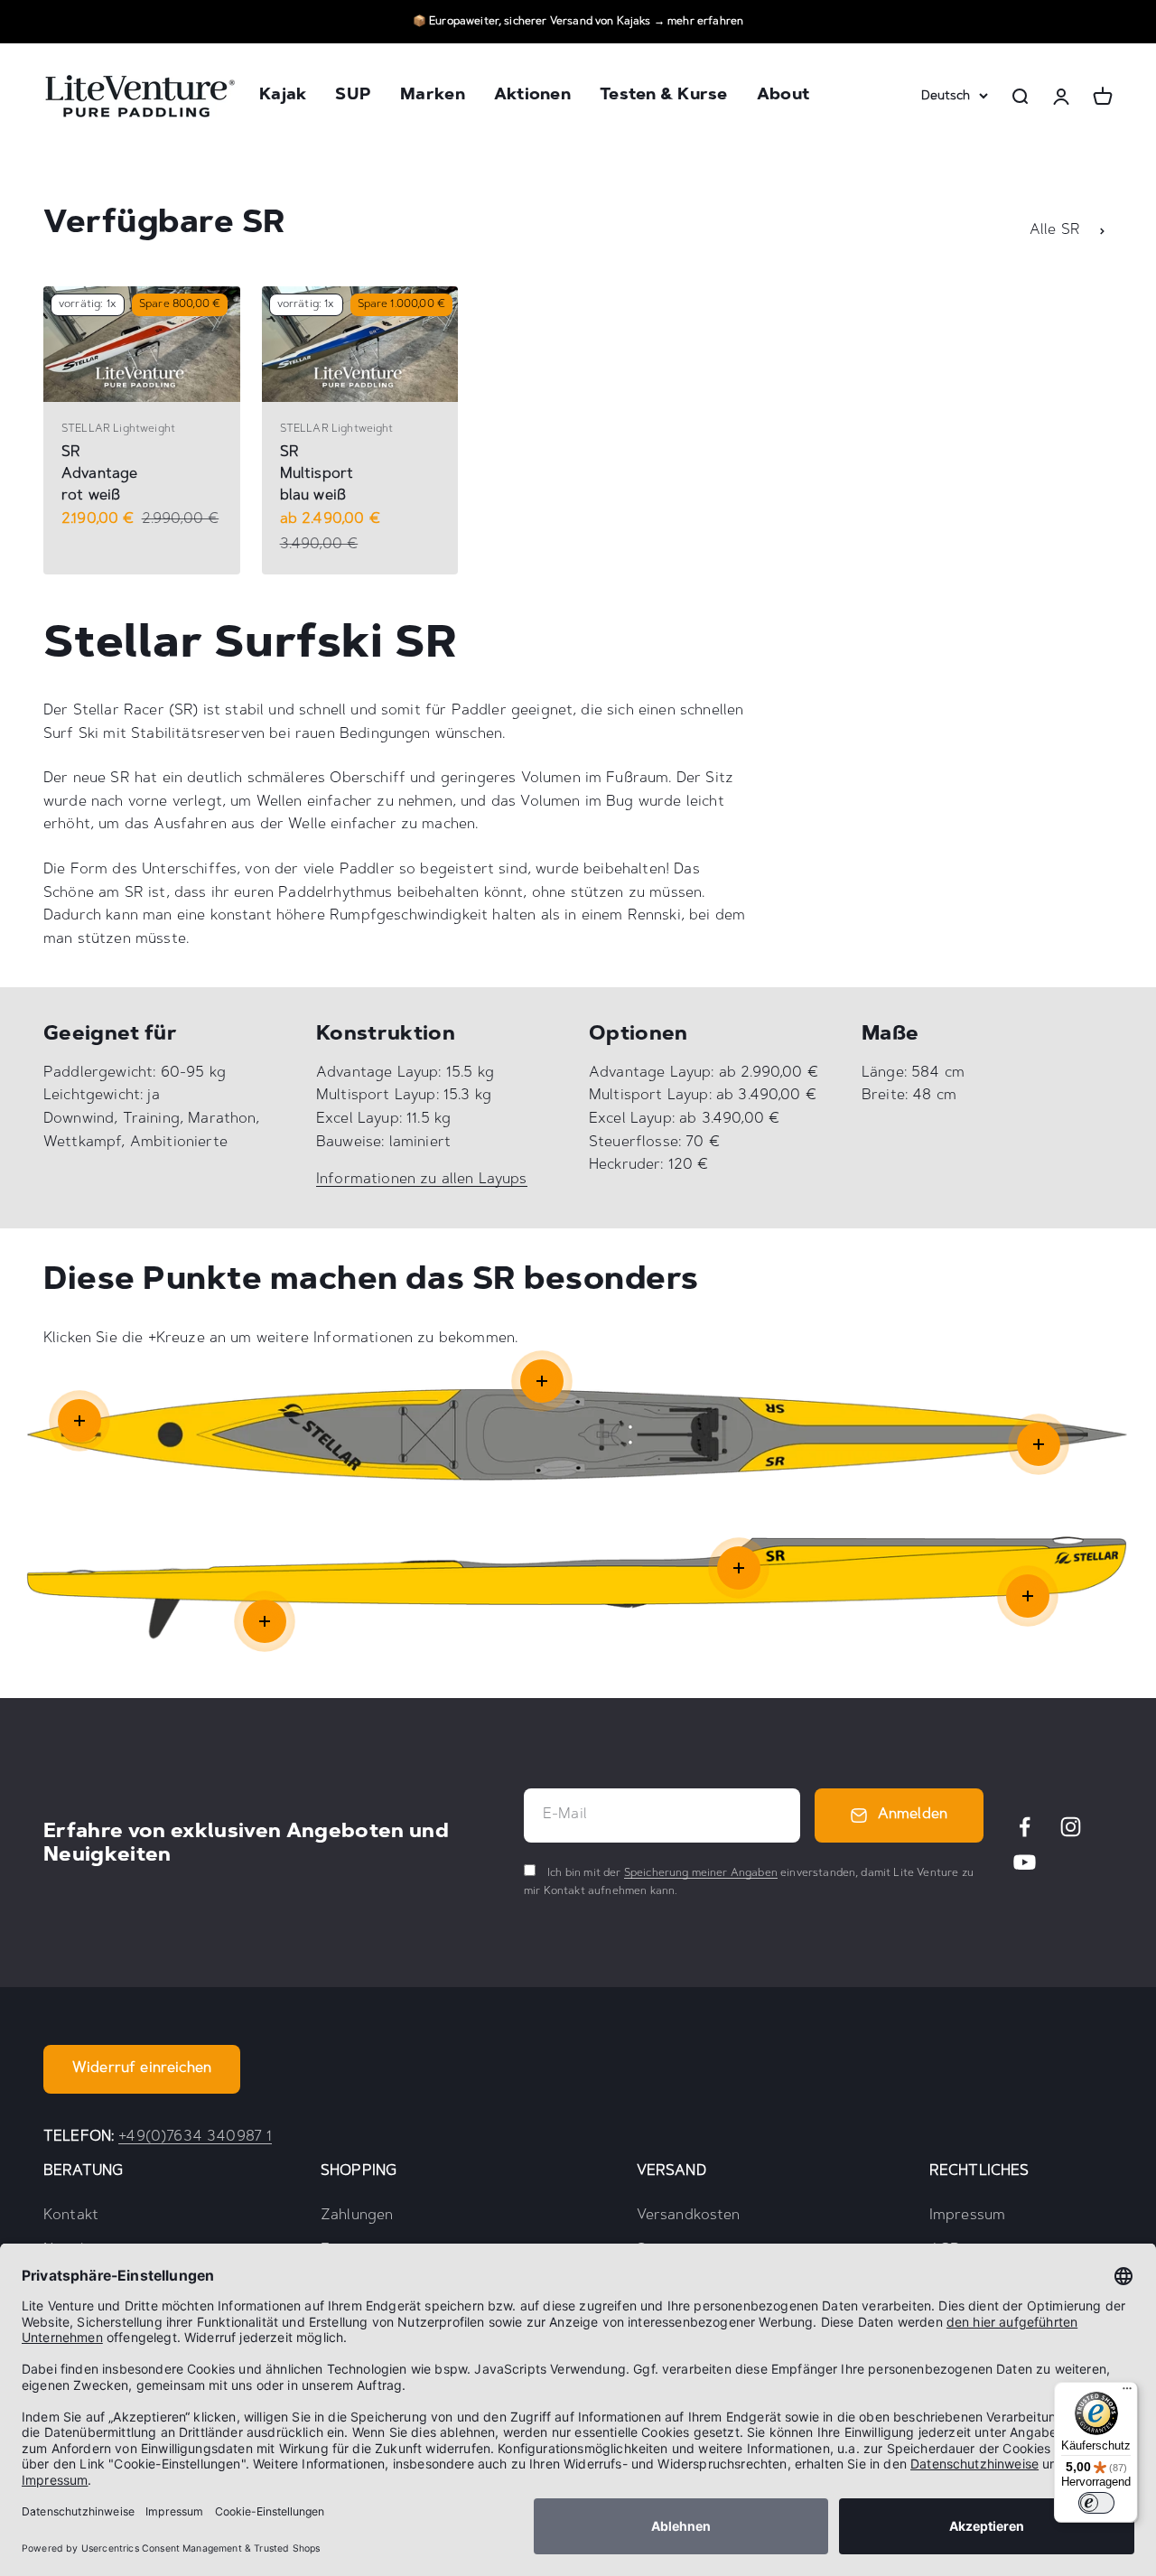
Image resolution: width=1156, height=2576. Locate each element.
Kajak (283, 97)
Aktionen (532, 97)
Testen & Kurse (664, 97)
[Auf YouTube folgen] (1025, 1862)
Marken (433, 97)
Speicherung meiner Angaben (701, 1873)
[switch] (1096, 2503)
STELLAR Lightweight (118, 429)
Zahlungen (357, 2216)
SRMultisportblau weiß (317, 474)
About (783, 97)
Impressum (967, 2216)
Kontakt (71, 2216)
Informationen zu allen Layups (422, 1180)
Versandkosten (689, 2216)
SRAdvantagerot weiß (99, 474)
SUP (353, 97)
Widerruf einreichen (142, 2068)
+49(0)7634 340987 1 (195, 2137)
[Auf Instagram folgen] (1071, 1827)
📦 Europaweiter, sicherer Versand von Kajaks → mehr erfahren (578, 22)
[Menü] (1127, 2393)
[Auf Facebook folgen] (1025, 1827)
